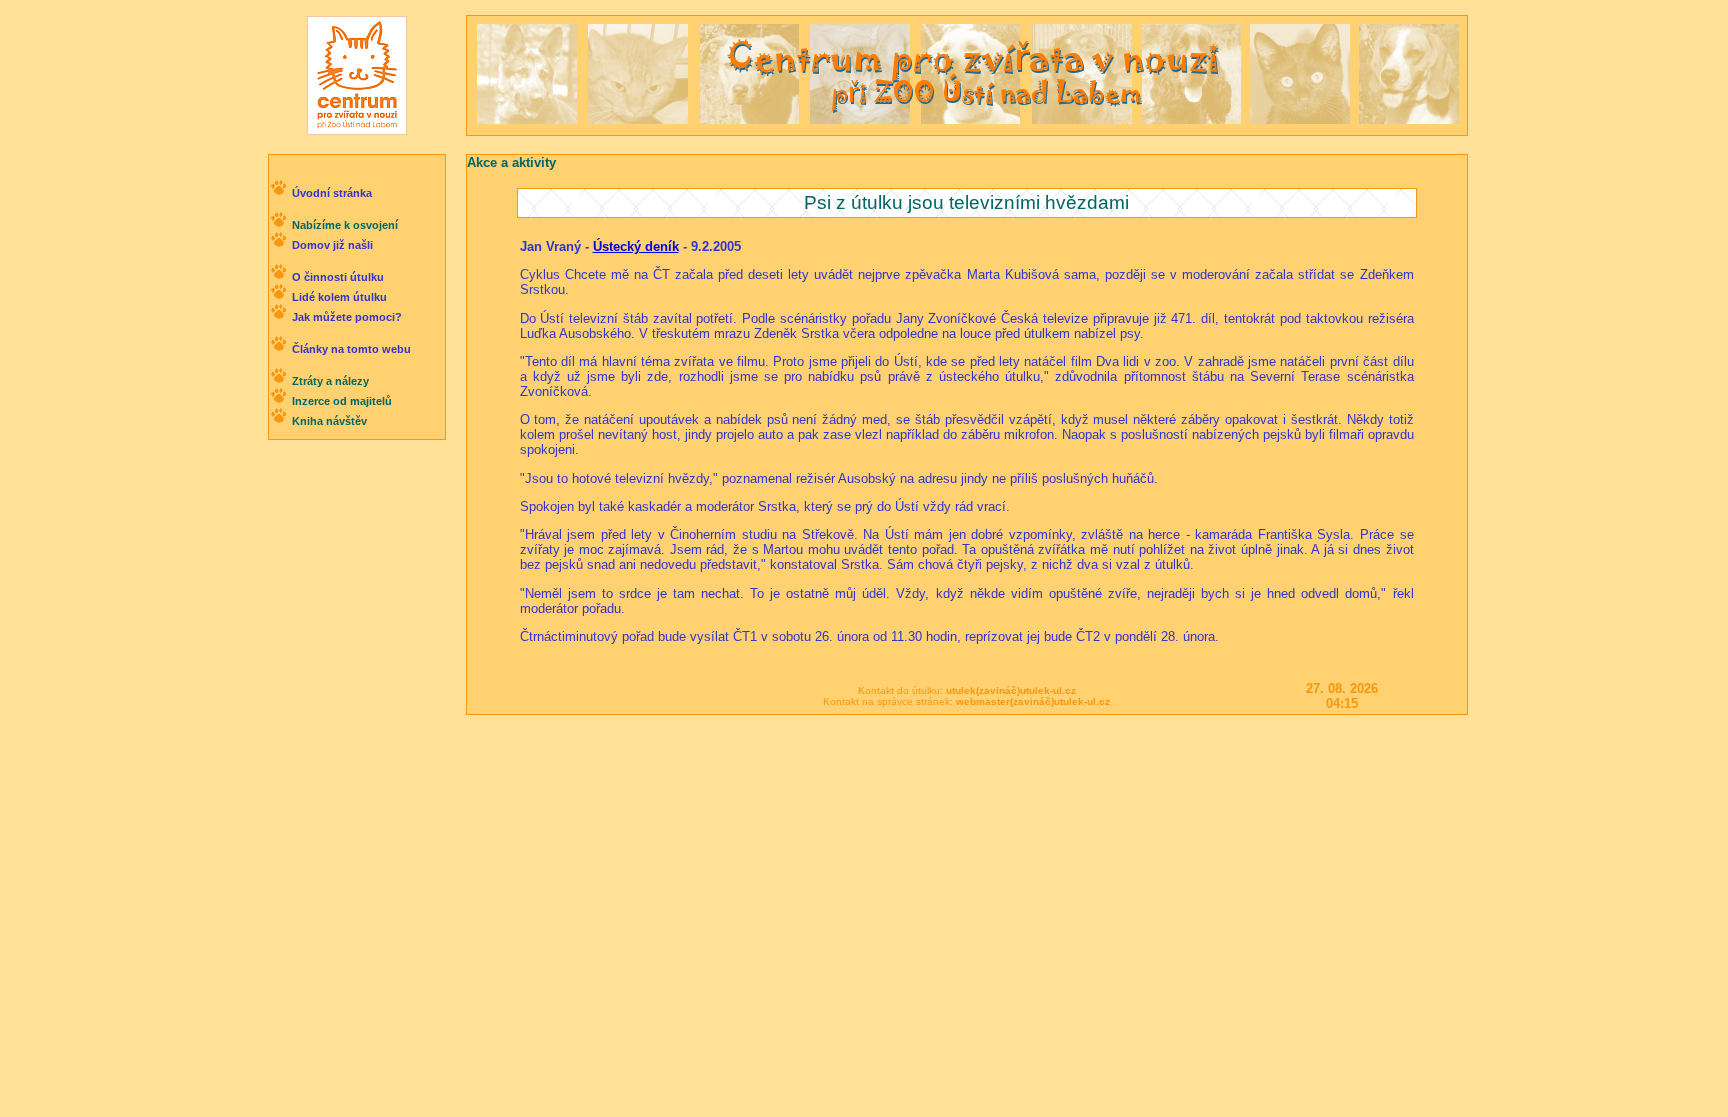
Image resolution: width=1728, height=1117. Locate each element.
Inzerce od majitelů (342, 401)
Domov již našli (332, 245)
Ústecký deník (636, 246)
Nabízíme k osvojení (345, 225)
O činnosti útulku (338, 277)
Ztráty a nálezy (330, 381)
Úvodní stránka (332, 193)
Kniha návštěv (329, 421)
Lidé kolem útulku (339, 297)
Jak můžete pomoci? (347, 317)
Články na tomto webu (351, 349)
